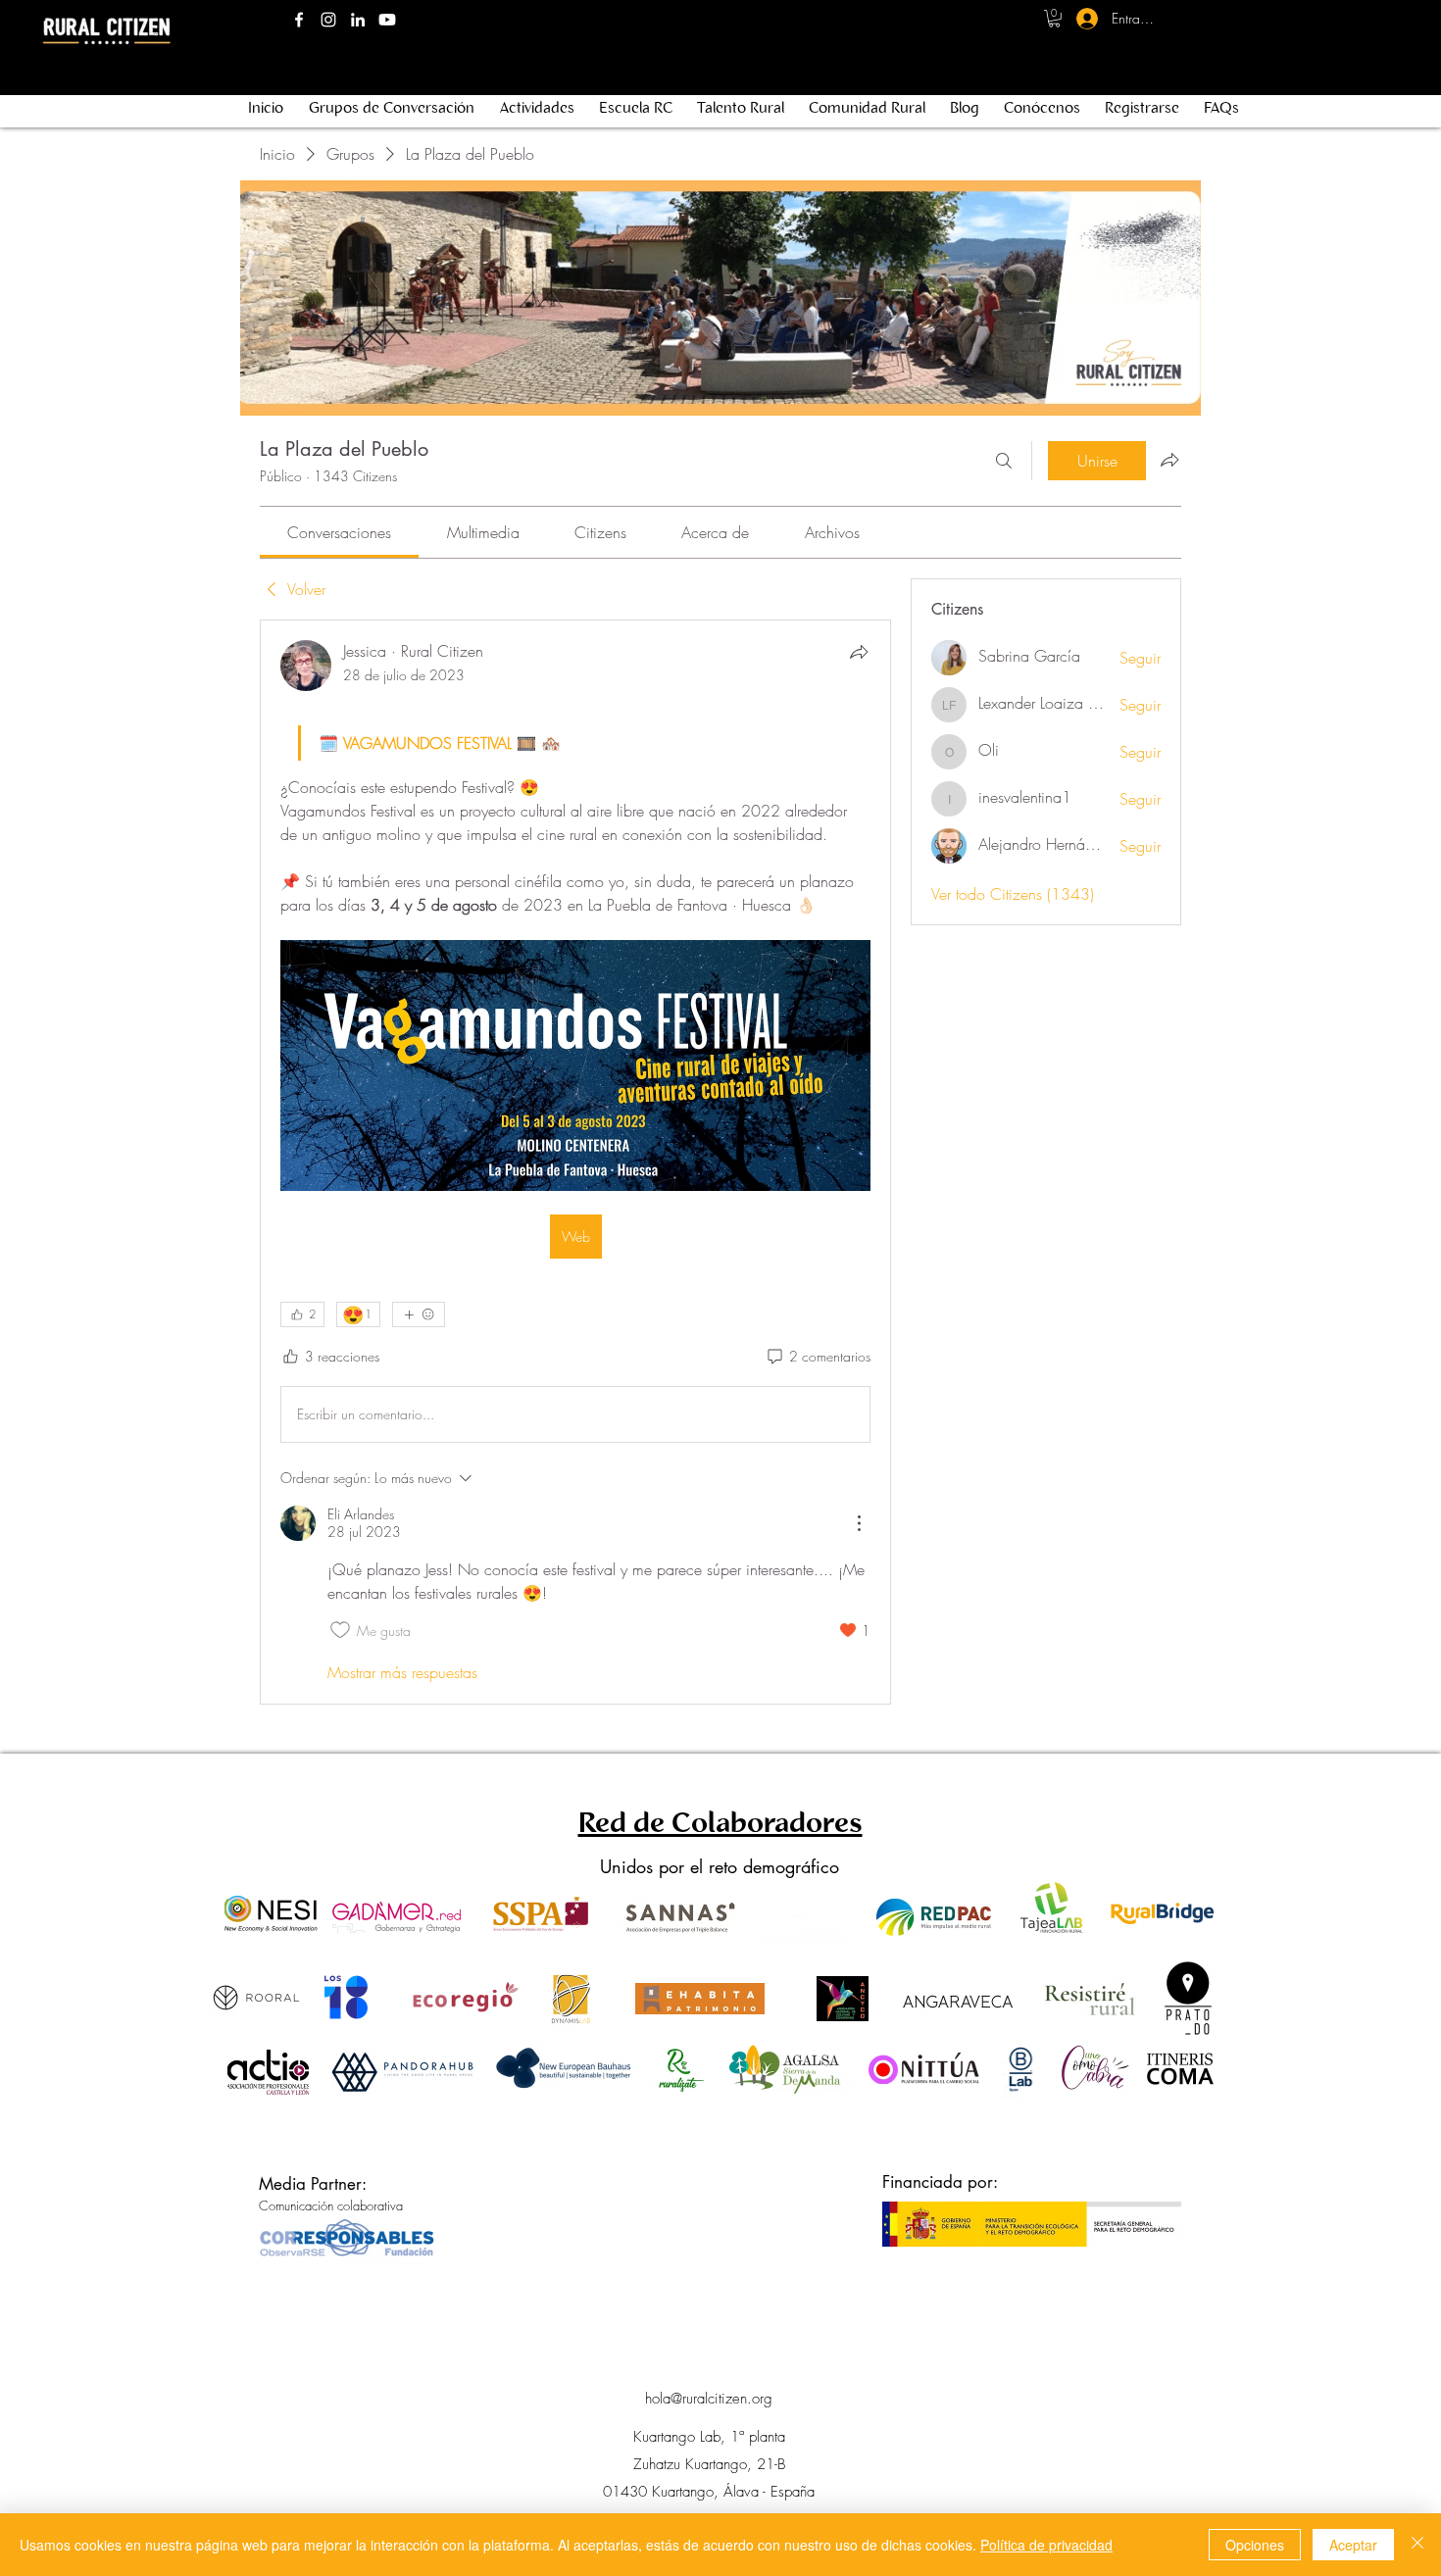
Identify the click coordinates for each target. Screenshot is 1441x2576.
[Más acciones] (859, 1523)
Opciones (1255, 2545)
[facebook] (299, 20)
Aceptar (1353, 2545)
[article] (575, 1162)
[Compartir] (859, 652)
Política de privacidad (1046, 2545)
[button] (1054, 19)
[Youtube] (387, 20)
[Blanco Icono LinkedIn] (358, 20)
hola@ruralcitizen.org (709, 2399)
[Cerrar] (1417, 2545)
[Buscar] (1004, 461)
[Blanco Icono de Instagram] (328, 20)
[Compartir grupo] (1169, 460)
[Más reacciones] (419, 1314)
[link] (339, 532)
